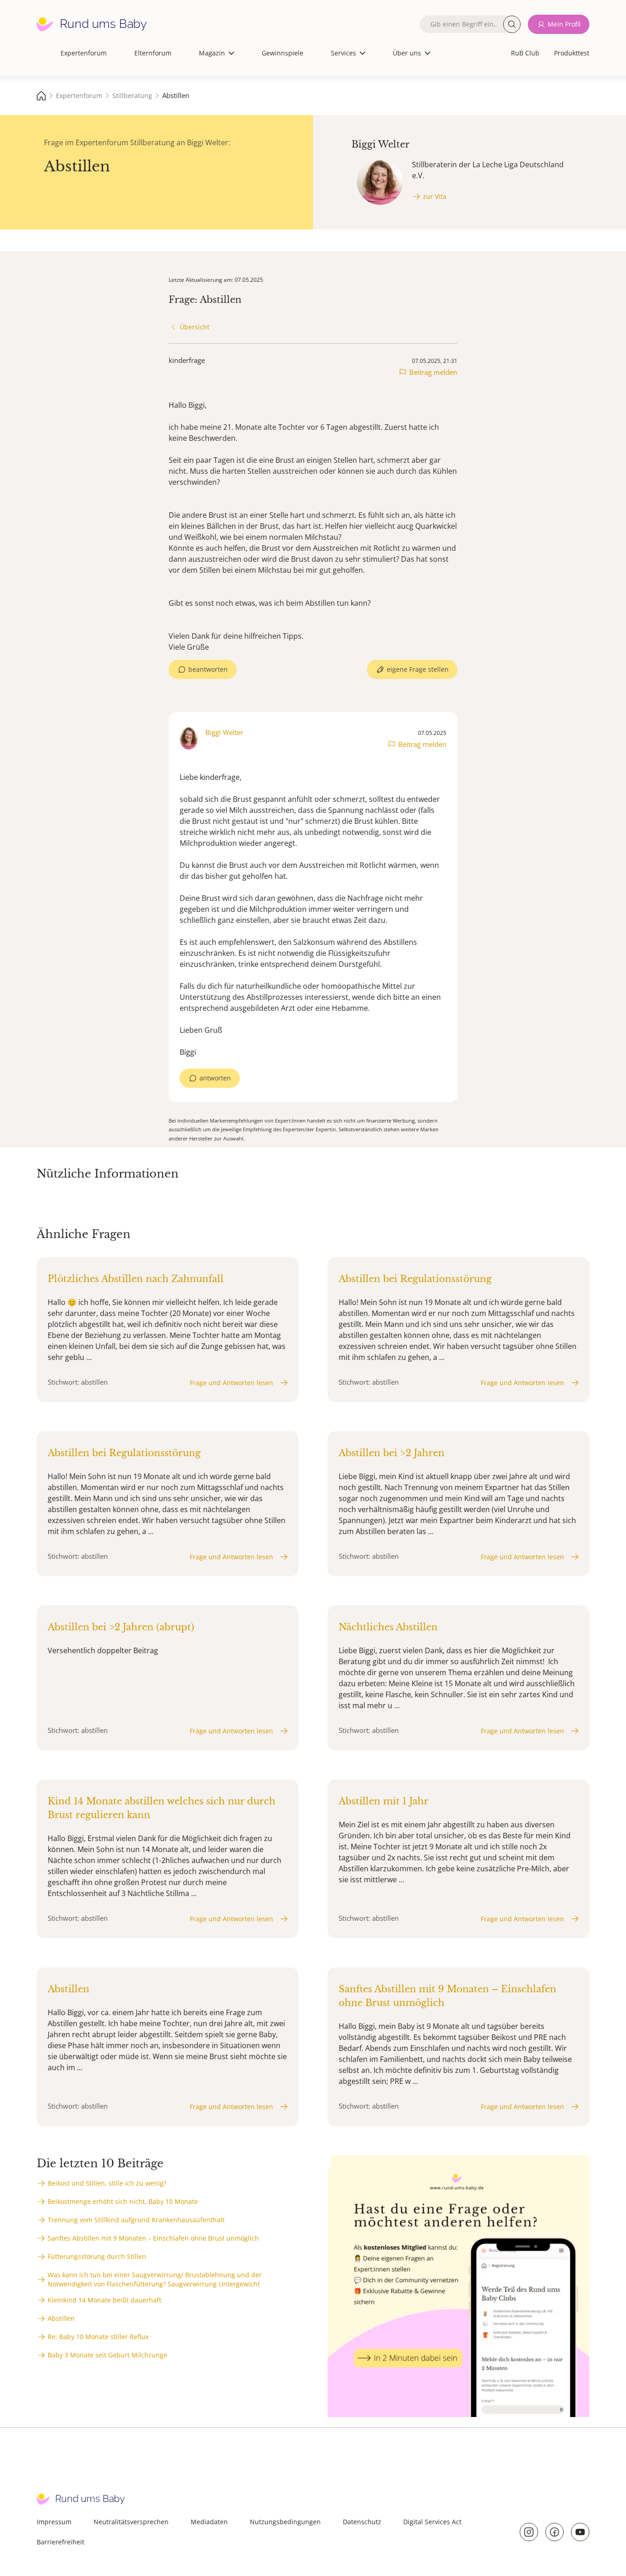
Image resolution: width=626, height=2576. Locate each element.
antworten (215, 1078)
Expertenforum (84, 53)
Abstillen (61, 2318)
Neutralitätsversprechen (131, 2522)
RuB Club (525, 53)
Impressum (54, 2522)
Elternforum (153, 53)
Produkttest (572, 53)
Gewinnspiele (283, 53)
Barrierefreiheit (60, 2542)
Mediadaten (209, 2522)
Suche (512, 24)
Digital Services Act (432, 2522)
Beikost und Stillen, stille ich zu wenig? (107, 2183)
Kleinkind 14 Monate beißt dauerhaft (104, 2300)
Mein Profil (564, 24)
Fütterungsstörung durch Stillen (97, 2256)
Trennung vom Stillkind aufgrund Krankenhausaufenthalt (136, 2220)
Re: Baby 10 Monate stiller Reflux (98, 2337)
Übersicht (195, 327)
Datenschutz (362, 2522)
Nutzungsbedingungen (285, 2522)
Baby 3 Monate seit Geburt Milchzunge (107, 2355)
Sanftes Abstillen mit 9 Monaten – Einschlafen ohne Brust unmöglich (153, 2238)
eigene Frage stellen (418, 669)
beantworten (208, 669)
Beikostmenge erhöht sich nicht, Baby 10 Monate (123, 2201)
